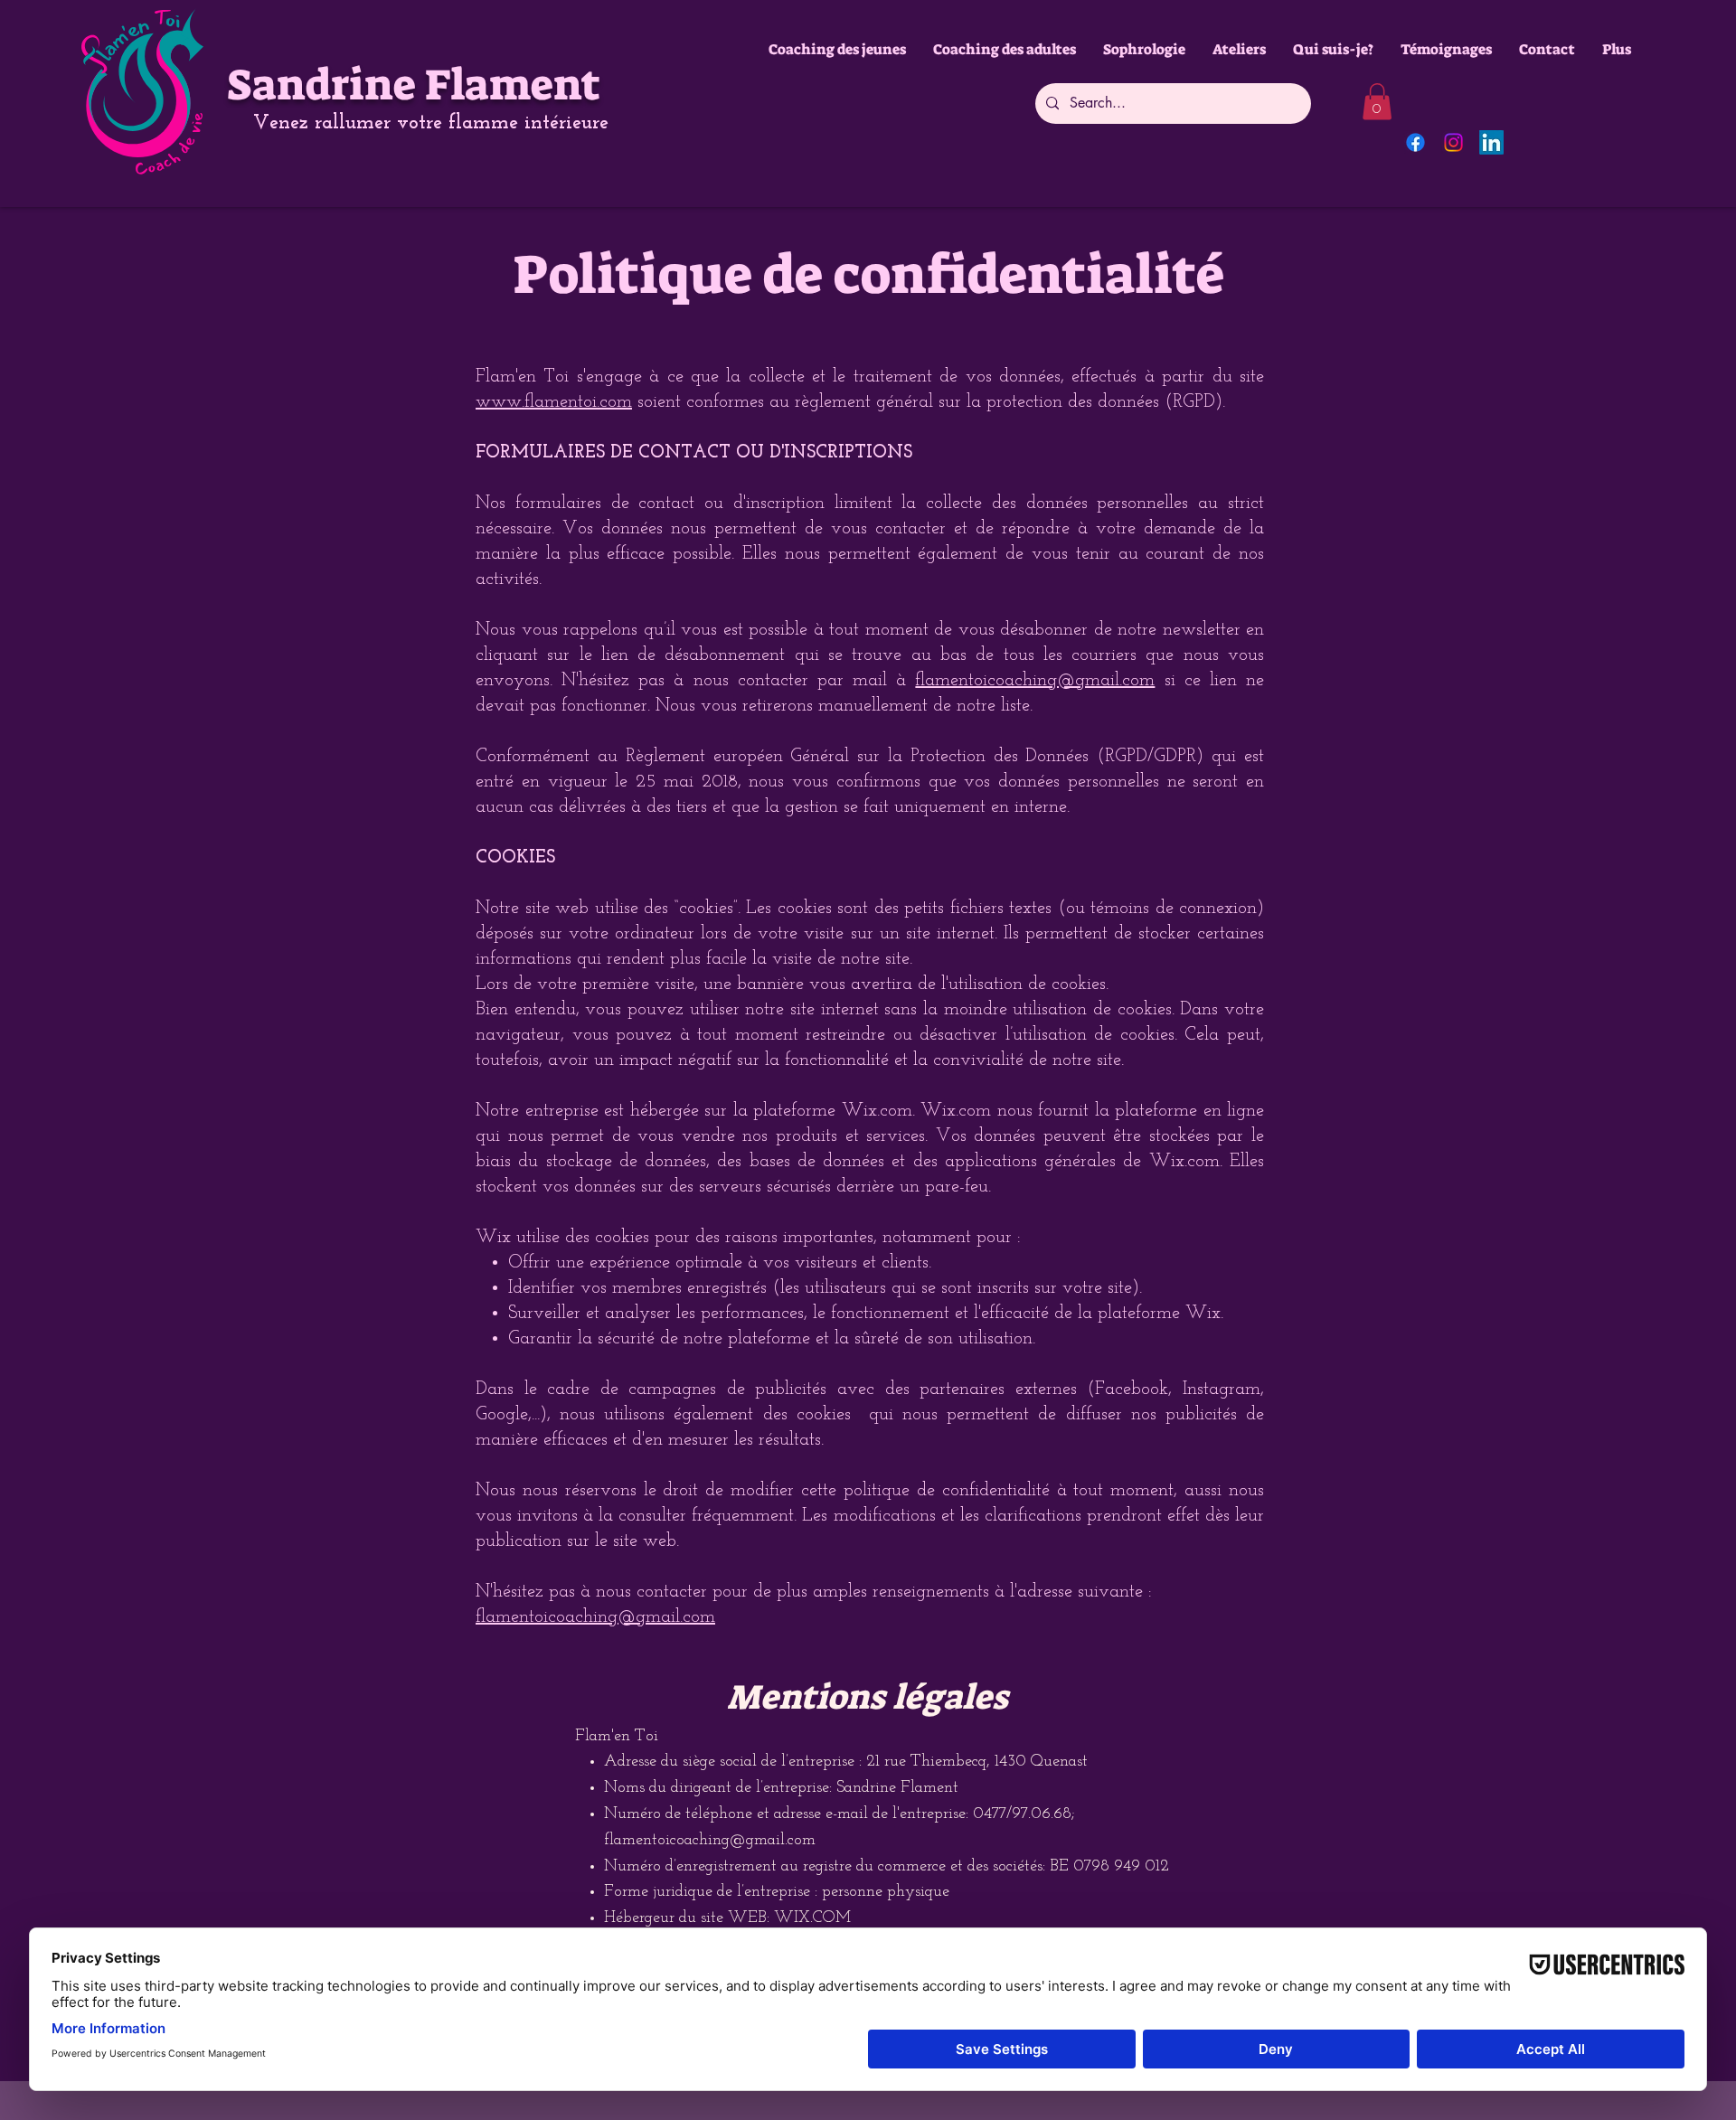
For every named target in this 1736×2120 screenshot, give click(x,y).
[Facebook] (1415, 142)
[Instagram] (1453, 142)
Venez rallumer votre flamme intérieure (431, 123)
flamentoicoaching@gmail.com (1035, 681)
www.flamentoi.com (554, 402)
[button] (1377, 102)
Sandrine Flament (414, 85)
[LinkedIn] (1491, 142)
